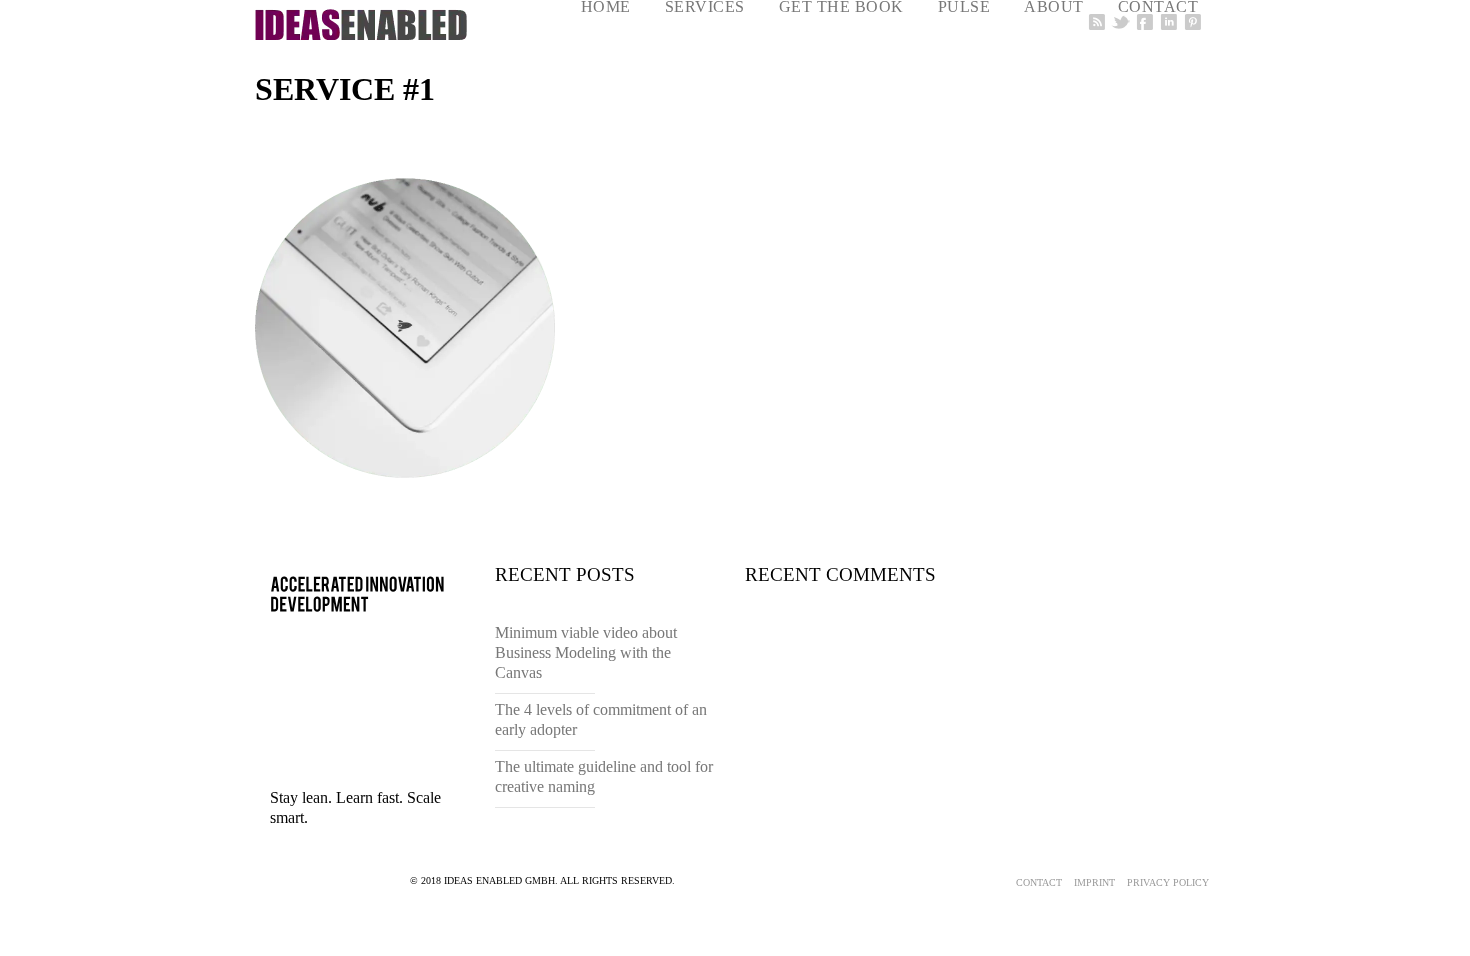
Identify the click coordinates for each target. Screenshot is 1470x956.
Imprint (1094, 882)
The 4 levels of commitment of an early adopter (601, 719)
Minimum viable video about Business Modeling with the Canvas (586, 652)
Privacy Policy (1168, 882)
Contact (1039, 882)
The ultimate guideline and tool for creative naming (604, 776)
